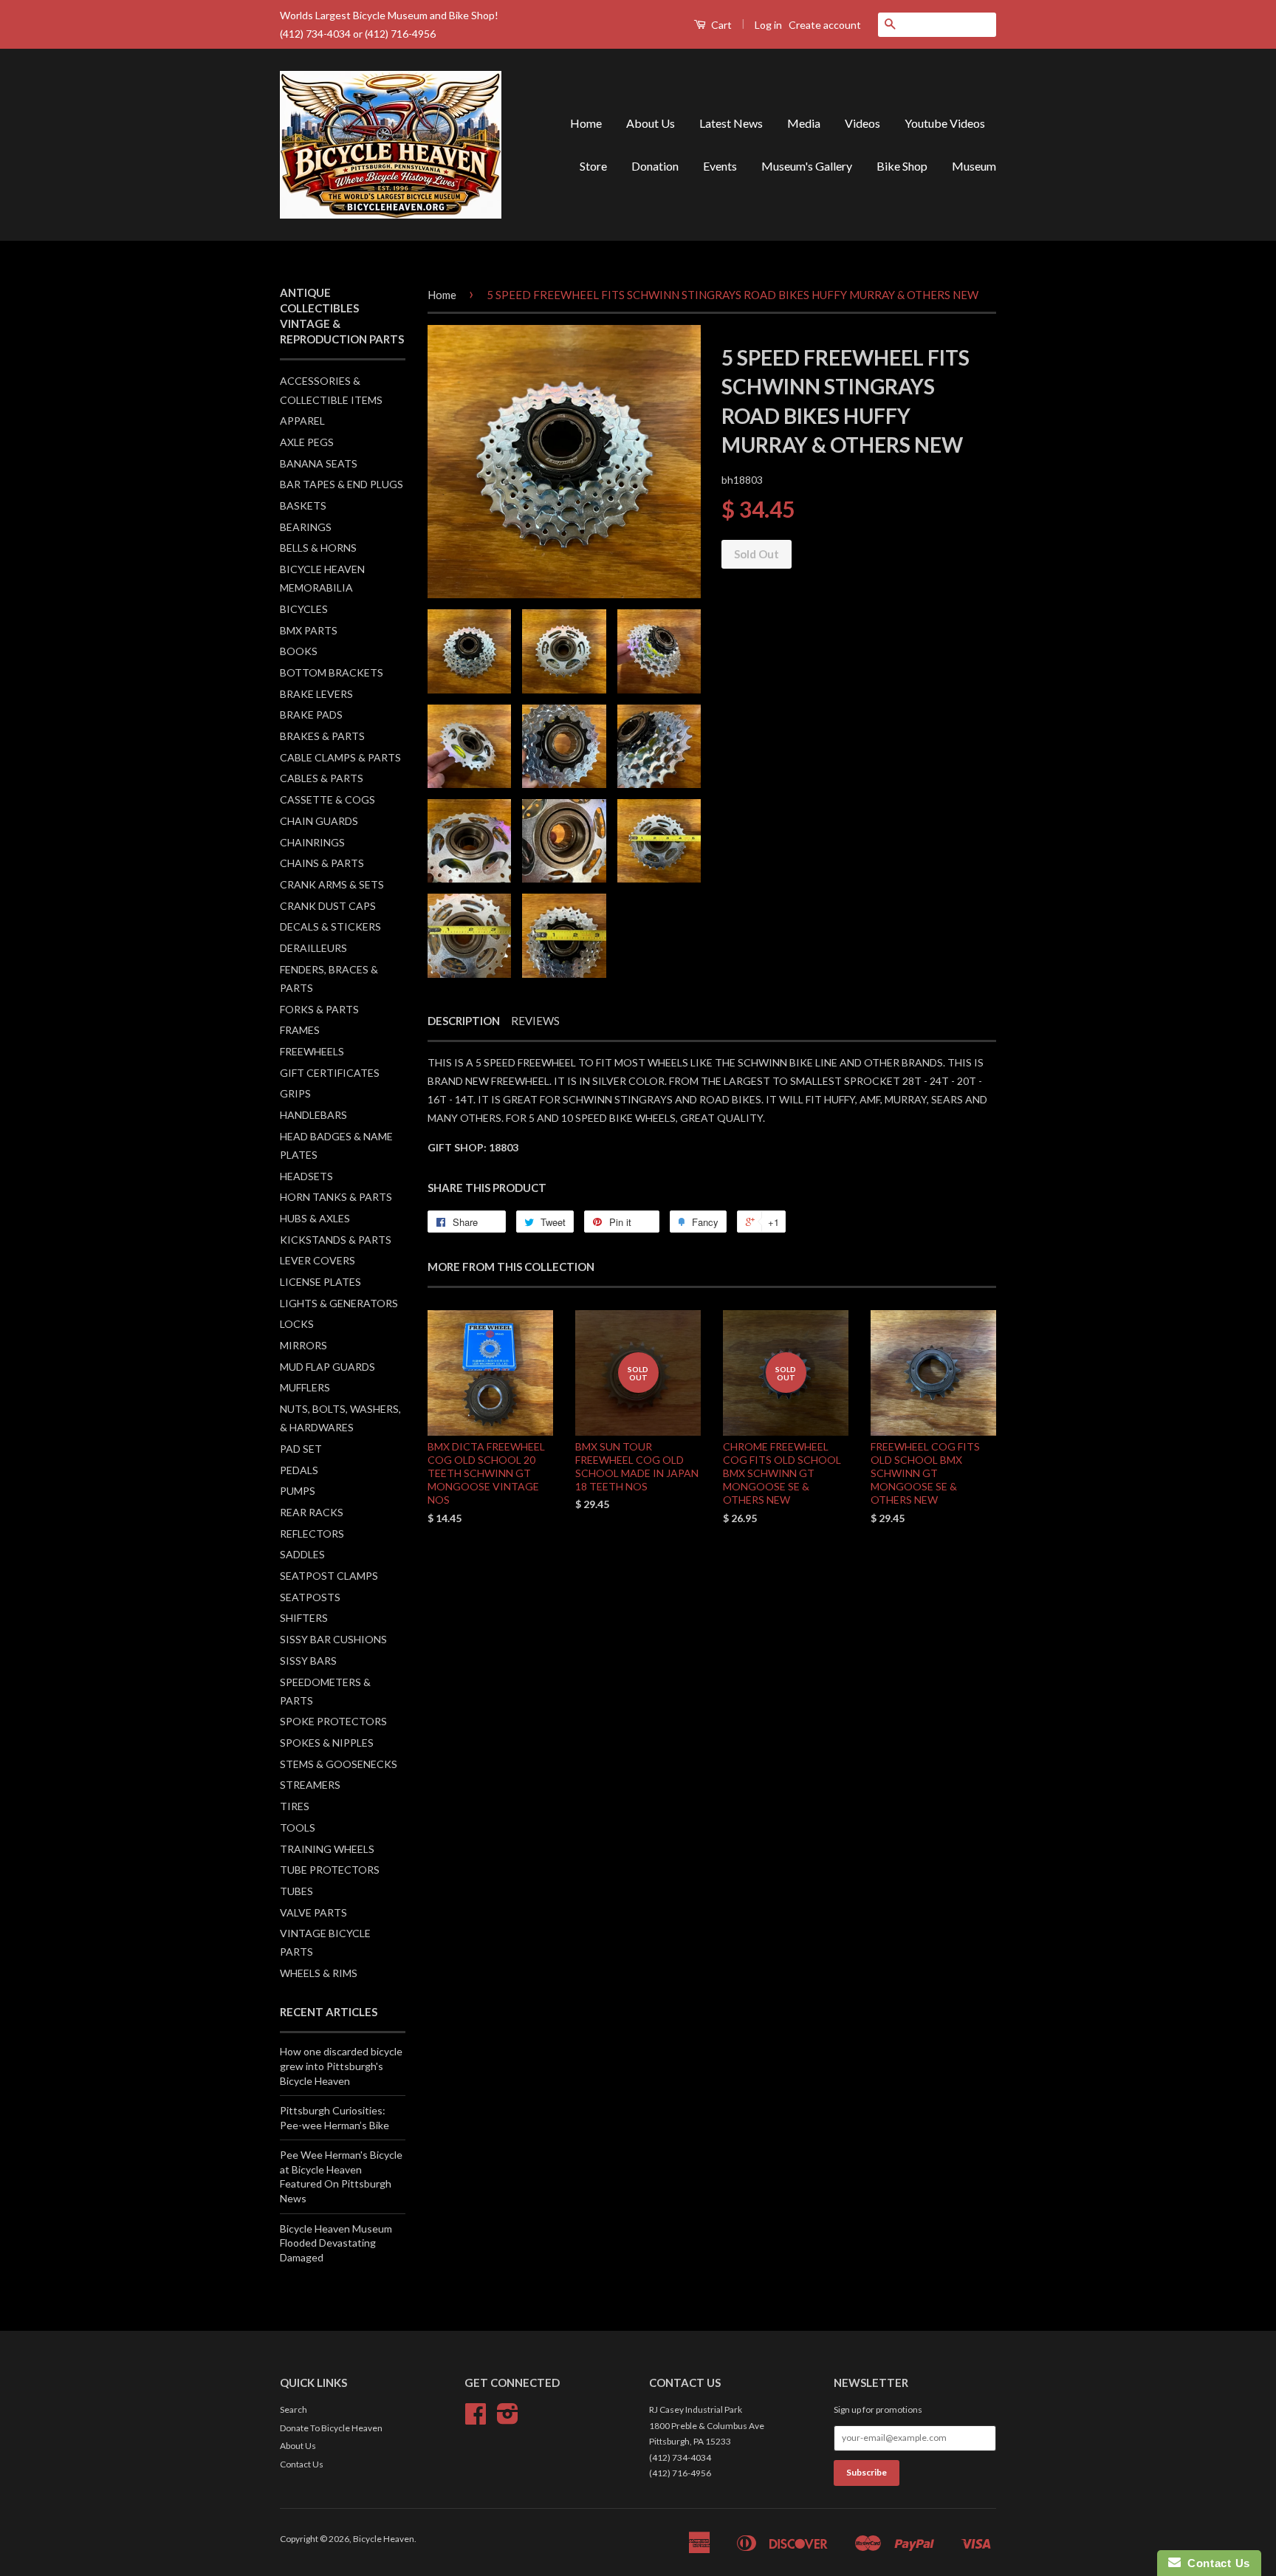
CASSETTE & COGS (327, 799)
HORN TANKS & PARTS (336, 1197)
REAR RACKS (312, 1512)
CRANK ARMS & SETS (332, 884)
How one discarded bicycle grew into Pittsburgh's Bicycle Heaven (341, 2066)
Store (593, 166)
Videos (862, 123)
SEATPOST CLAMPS (329, 1576)
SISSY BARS (308, 1661)
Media (804, 123)
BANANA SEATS (319, 463)
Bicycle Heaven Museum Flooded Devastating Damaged (336, 2243)
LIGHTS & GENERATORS (339, 1303)
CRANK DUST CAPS (328, 906)
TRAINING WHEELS (327, 1849)
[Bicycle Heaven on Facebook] (476, 2419)
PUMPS (298, 1491)
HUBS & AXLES (315, 1218)
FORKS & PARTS (319, 1009)
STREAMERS (310, 1785)
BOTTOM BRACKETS (332, 672)
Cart (720, 25)
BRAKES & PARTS (322, 736)
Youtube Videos (945, 123)
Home (586, 123)
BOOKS (299, 651)
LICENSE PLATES (320, 1282)
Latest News (731, 123)
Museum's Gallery (807, 166)
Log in (768, 25)
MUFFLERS (305, 1387)
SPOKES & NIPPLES (327, 1743)
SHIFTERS (304, 1618)
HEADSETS (306, 1176)
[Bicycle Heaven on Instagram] (508, 2419)
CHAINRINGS (312, 842)
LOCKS (297, 1324)
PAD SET (301, 1449)
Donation (655, 166)
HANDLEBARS (313, 1115)
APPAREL (302, 421)
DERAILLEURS (313, 948)
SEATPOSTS (310, 1597)
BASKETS (303, 506)
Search (294, 2409)
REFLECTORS (312, 1534)
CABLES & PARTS (322, 778)
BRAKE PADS (311, 715)
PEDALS (299, 1470)
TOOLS (298, 1827)
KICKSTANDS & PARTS (336, 1240)
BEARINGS (306, 527)
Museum (974, 166)
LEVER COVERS (318, 1260)
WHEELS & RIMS (319, 1973)
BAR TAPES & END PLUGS (342, 484)
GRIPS (295, 1093)
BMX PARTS (309, 630)
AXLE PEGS (307, 442)
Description (464, 1021)
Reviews (535, 1021)
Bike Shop (902, 166)
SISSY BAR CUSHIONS (333, 1639)
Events (720, 166)
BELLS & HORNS (318, 548)
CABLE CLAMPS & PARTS (340, 757)
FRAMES (300, 1030)
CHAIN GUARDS (319, 821)
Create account (825, 25)
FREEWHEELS (312, 1051)
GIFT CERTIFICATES (330, 1073)
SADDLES (302, 1554)
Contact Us (302, 2464)
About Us (651, 123)
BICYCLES (304, 609)
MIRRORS (303, 1345)
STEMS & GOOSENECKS (339, 1764)
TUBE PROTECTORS (330, 1870)
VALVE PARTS (313, 1912)
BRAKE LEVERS (316, 694)
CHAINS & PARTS (322, 863)
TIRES (295, 1806)
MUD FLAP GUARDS (327, 1367)
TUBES (296, 1891)
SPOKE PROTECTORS (333, 1721)
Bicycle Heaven (384, 2539)
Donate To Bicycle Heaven (331, 2428)
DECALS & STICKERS (330, 926)
